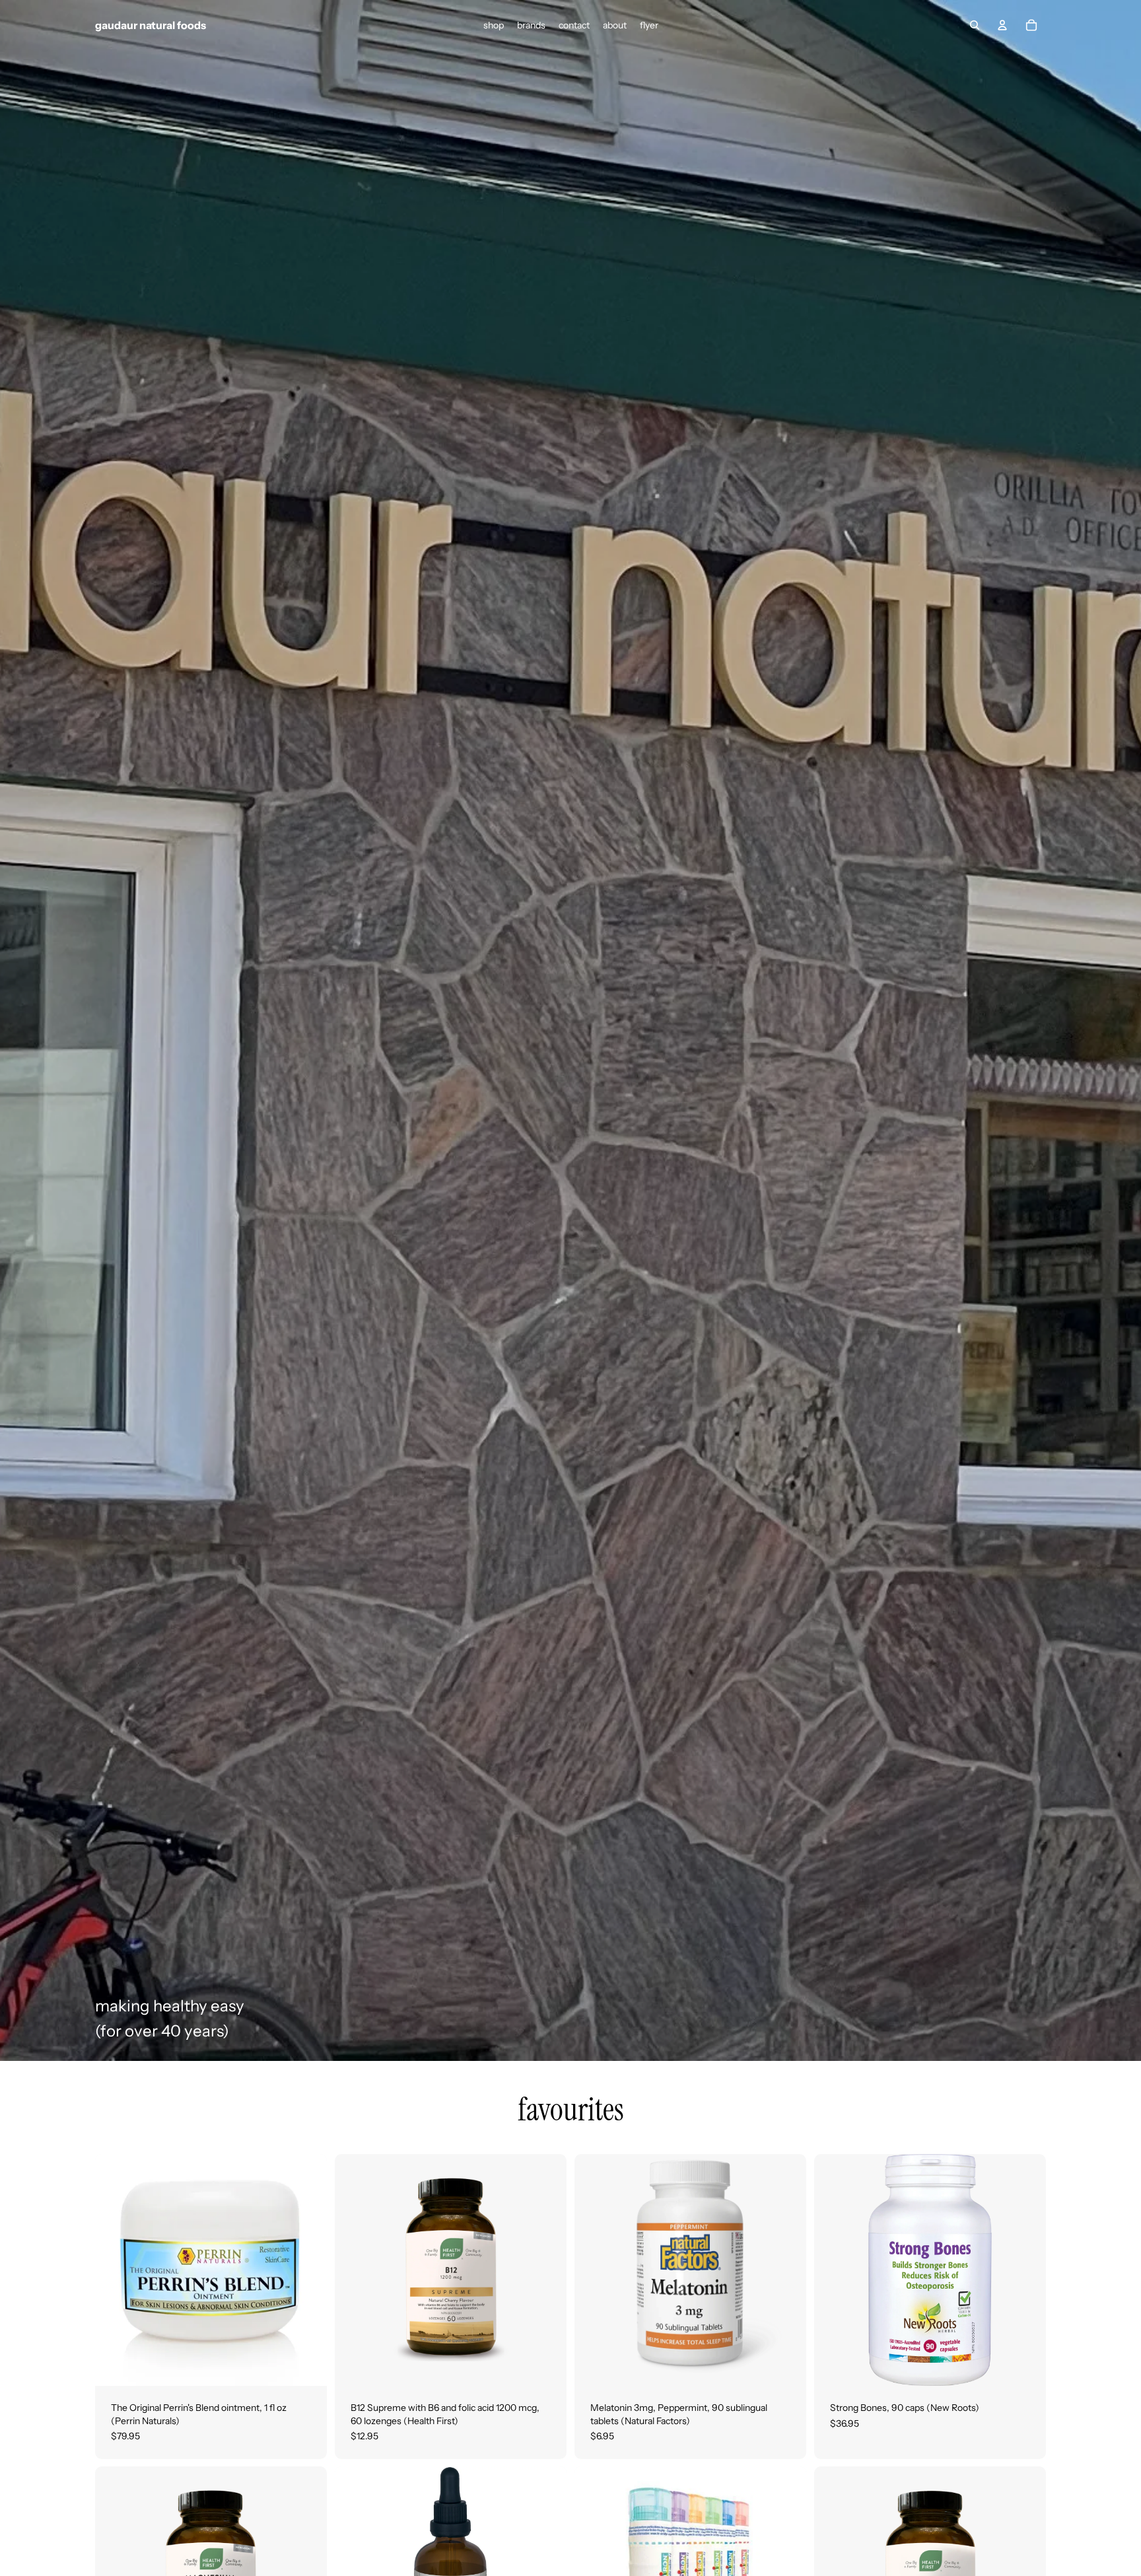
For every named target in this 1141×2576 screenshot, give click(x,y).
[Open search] (975, 25)
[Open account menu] (1002, 25)
